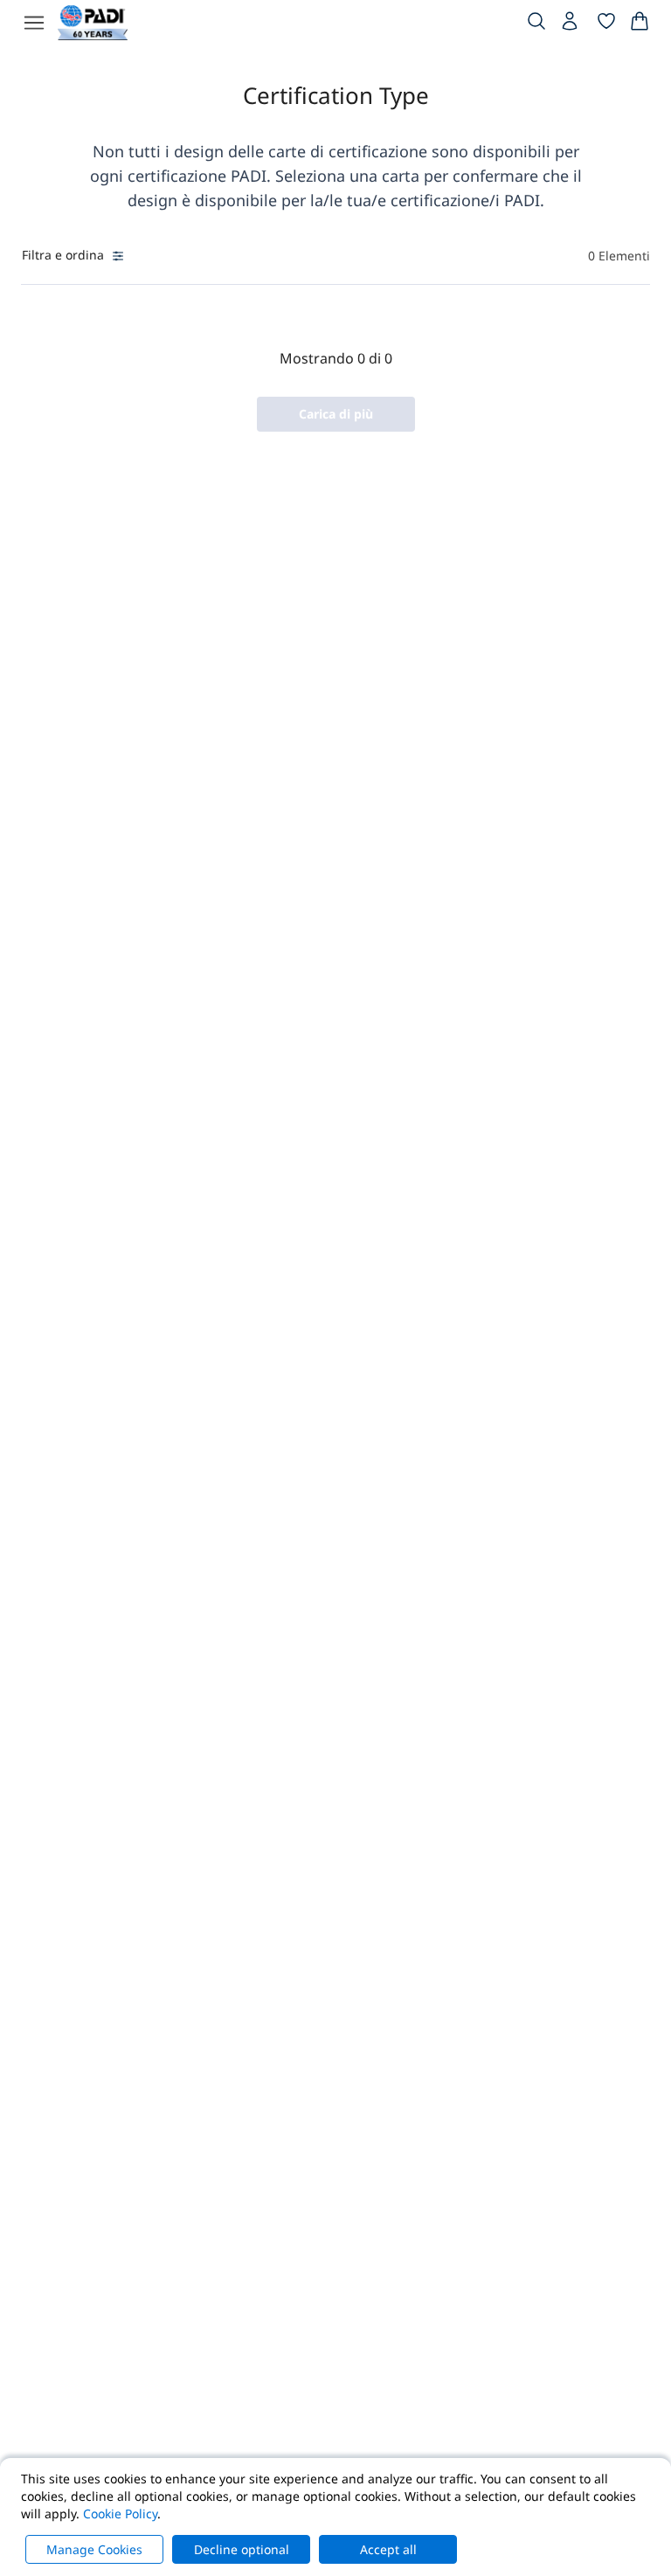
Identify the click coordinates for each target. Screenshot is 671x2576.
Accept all (388, 2549)
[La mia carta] (640, 24)
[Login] (571, 25)
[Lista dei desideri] (606, 24)
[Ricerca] (536, 24)
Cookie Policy (120, 2514)
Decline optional (242, 2549)
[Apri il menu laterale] (34, 23)
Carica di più (336, 414)
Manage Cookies (94, 2549)
